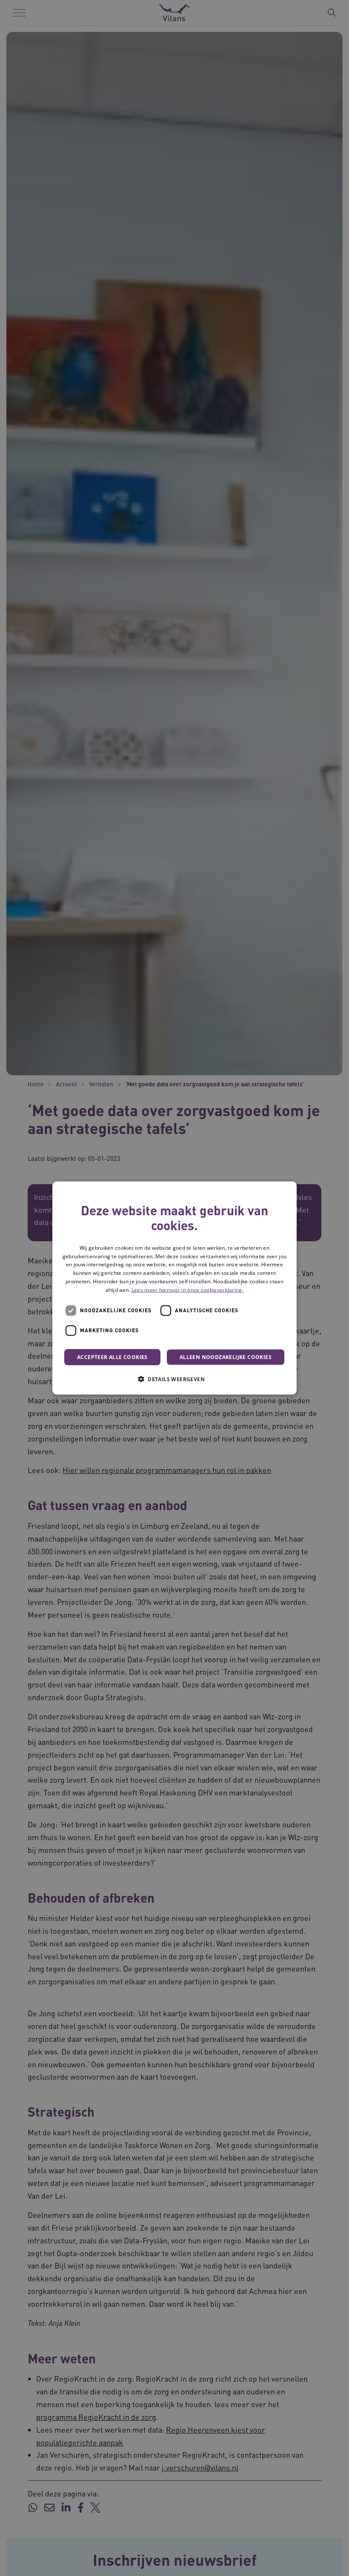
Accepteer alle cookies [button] (112, 1357)
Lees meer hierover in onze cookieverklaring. (187, 1289)
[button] (174, 1379)
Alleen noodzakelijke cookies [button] (226, 1357)
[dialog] (174, 1288)
